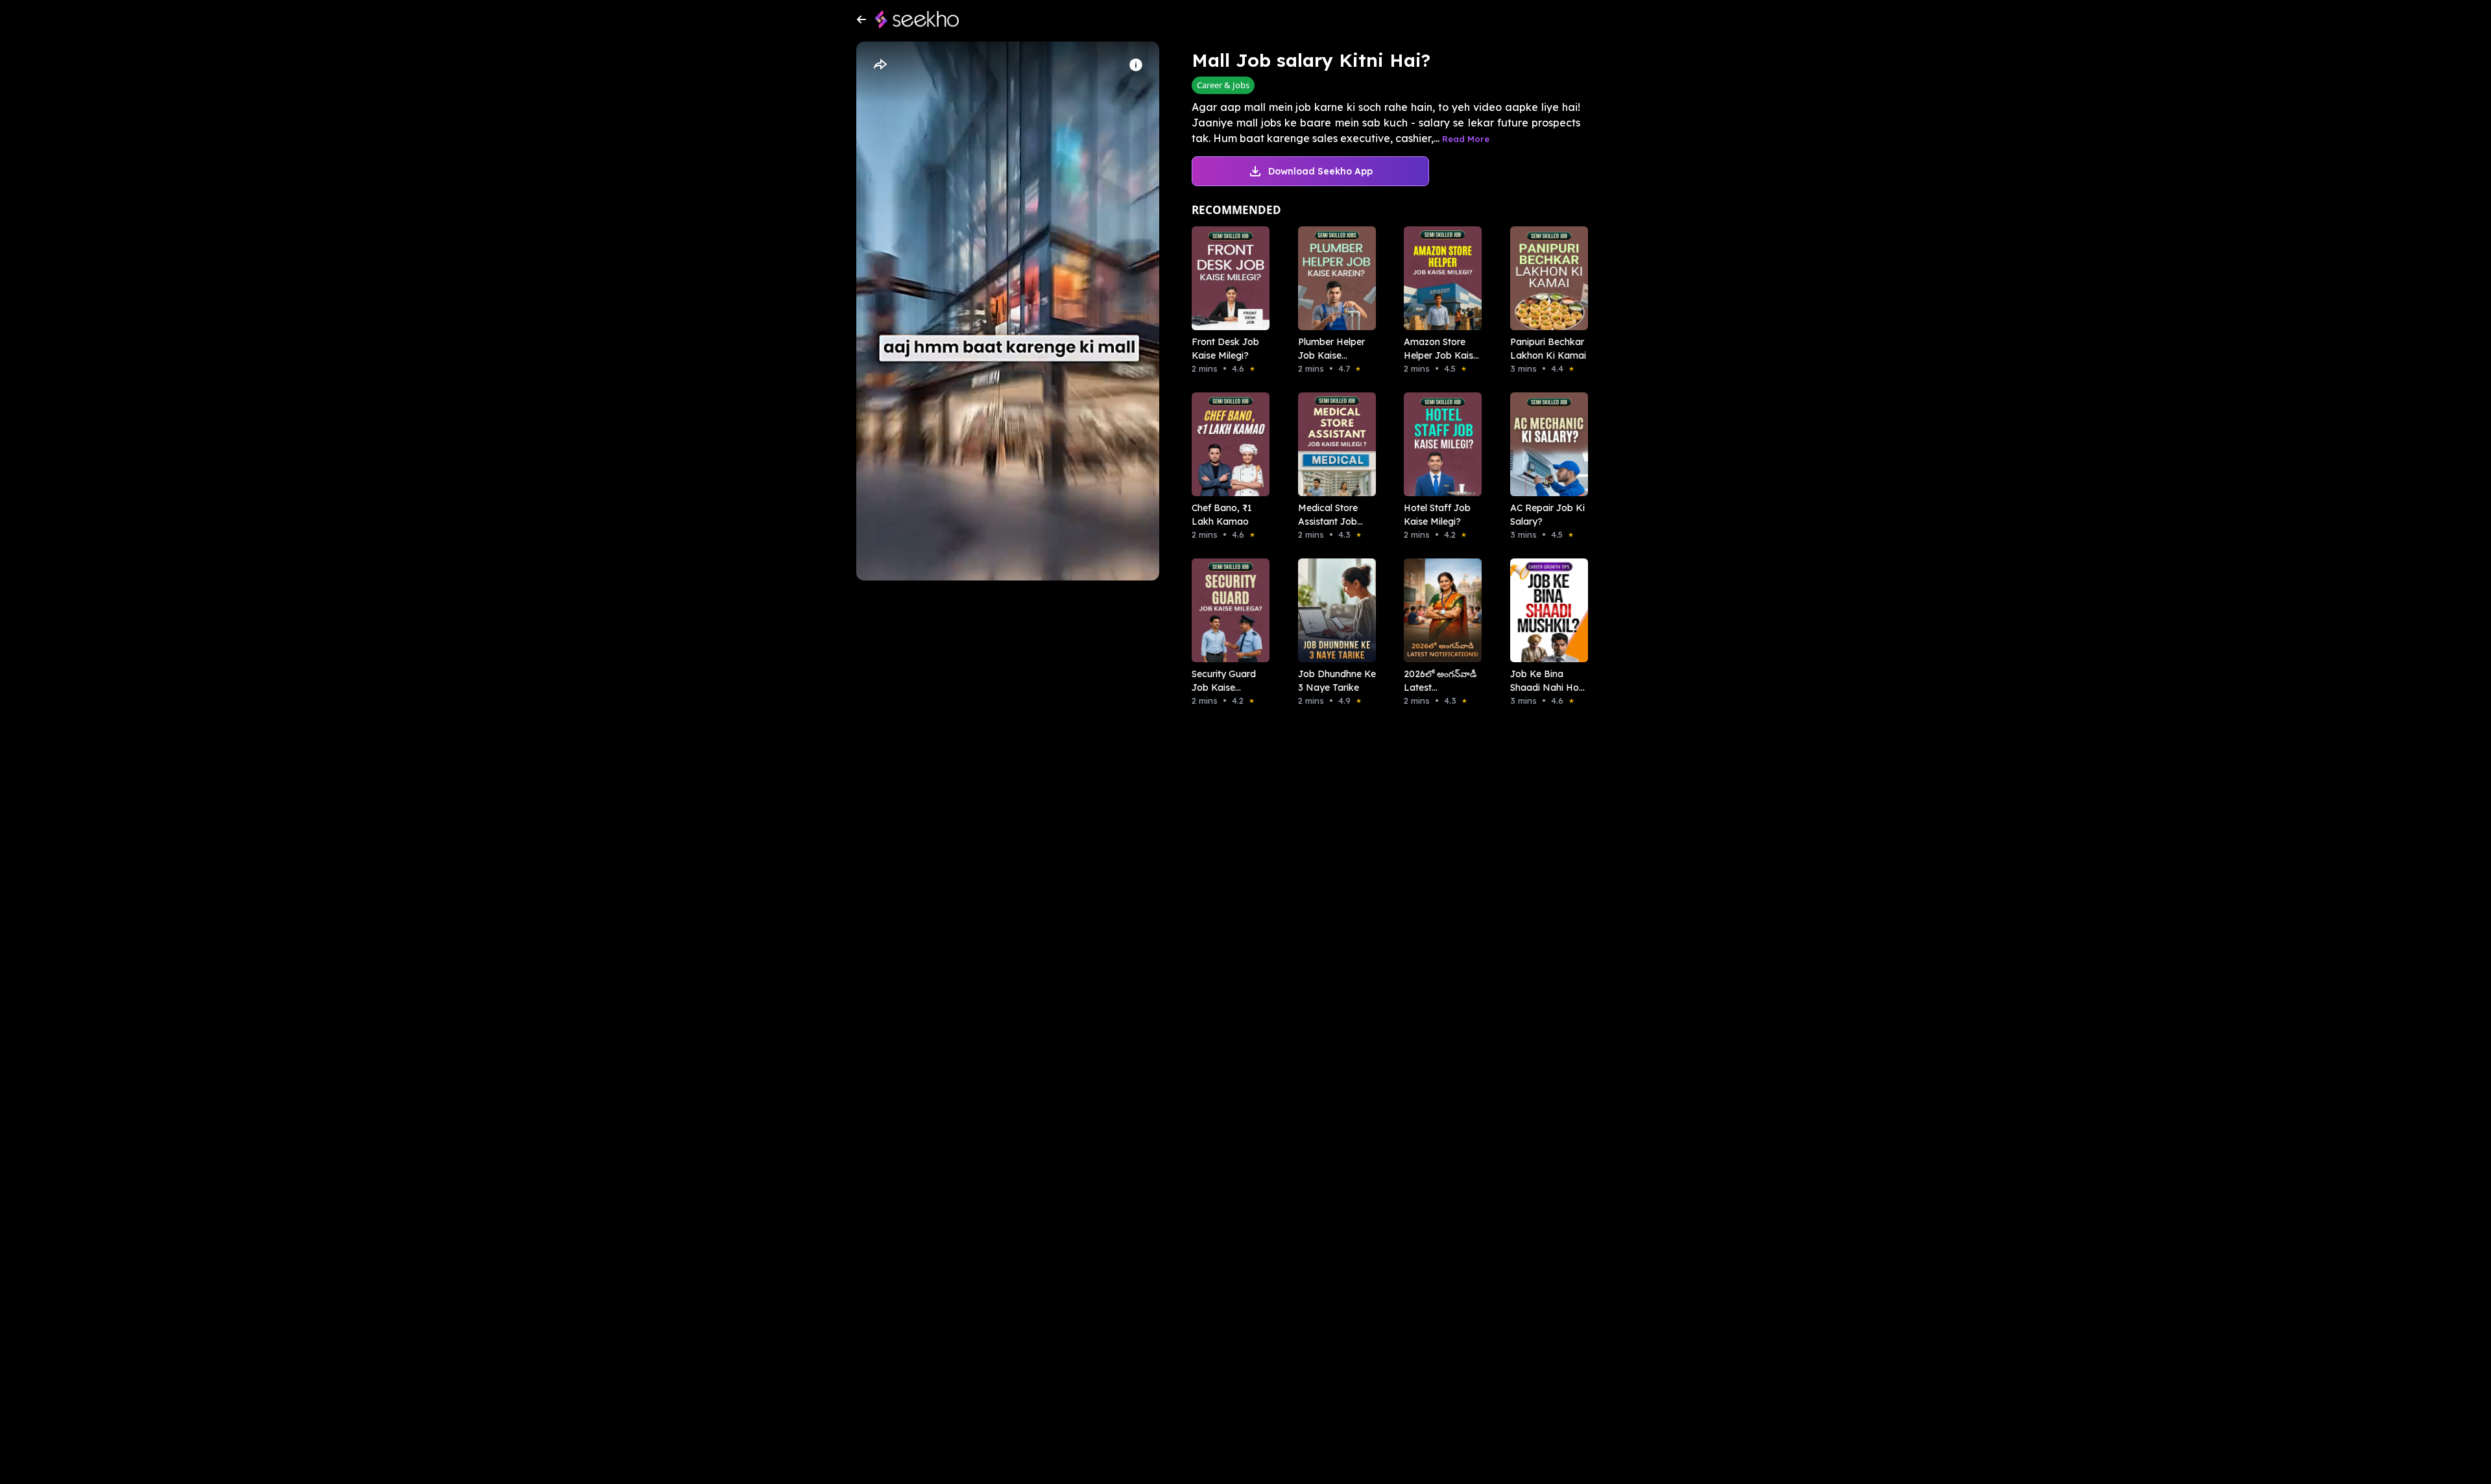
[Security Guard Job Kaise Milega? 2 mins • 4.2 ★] (1227, 610)
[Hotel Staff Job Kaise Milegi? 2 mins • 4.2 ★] (1439, 444)
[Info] (1136, 65)
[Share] (880, 65)
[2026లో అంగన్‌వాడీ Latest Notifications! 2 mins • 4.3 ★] (1439, 610)
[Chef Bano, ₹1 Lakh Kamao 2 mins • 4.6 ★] (1227, 444)
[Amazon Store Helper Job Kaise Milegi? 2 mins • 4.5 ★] (1439, 278)
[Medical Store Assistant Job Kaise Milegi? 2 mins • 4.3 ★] (1333, 444)
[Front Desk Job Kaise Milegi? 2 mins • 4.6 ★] (1227, 278)
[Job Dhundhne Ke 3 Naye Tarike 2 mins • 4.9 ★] (1333, 610)
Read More (1466, 139)
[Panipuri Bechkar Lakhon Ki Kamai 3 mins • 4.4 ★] (1545, 278)
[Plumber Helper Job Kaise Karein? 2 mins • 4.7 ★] (1333, 278)
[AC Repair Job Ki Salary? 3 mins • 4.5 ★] (1545, 444)
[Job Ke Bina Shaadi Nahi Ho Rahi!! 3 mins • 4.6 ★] (1545, 610)
